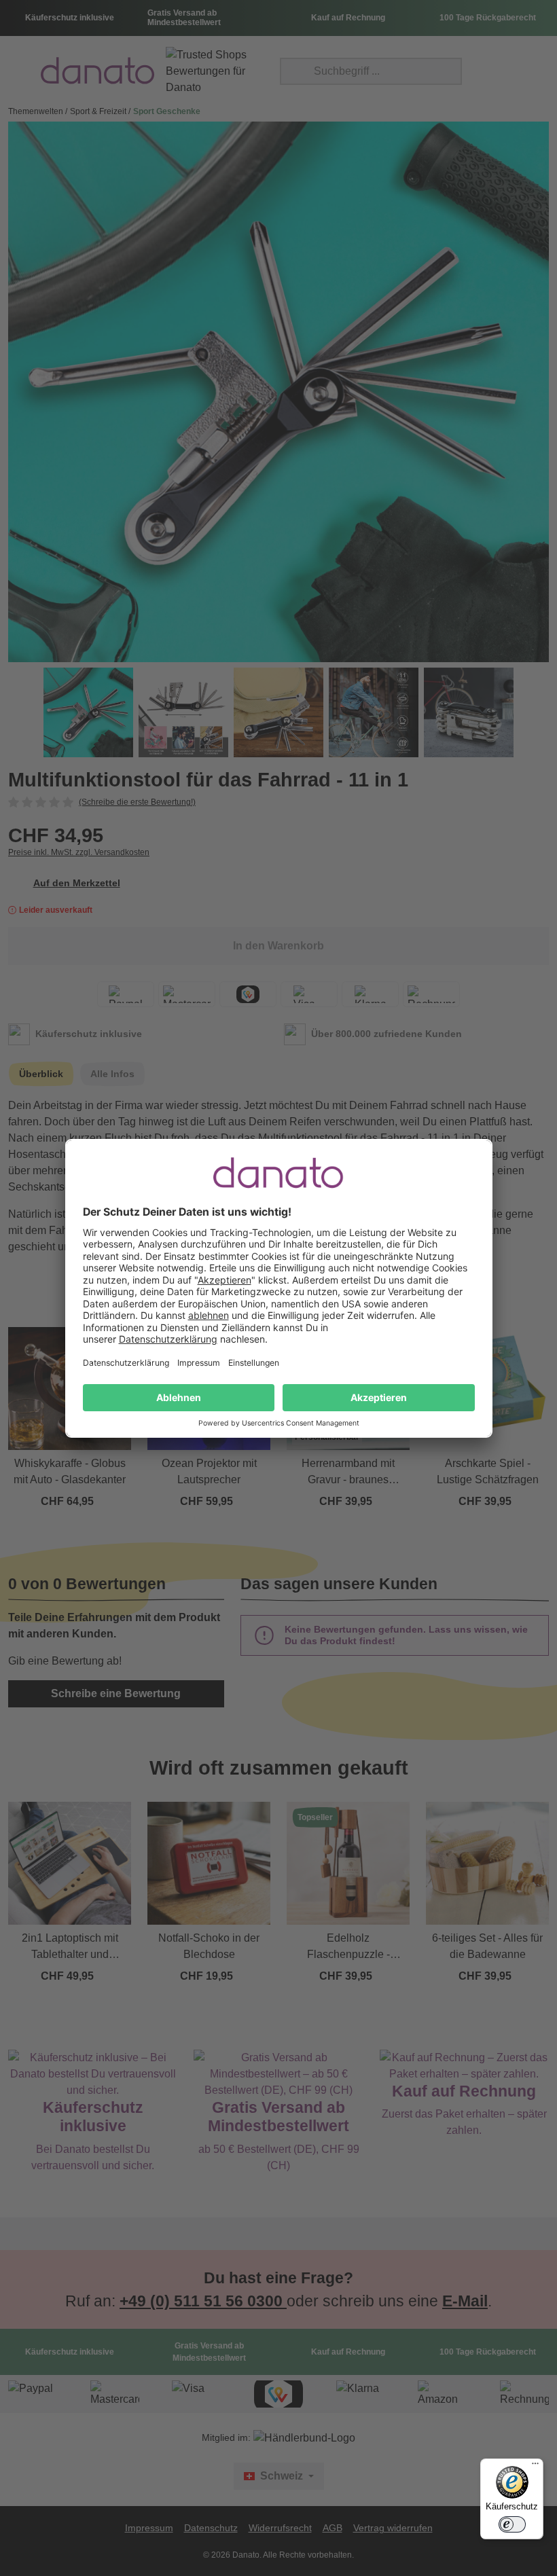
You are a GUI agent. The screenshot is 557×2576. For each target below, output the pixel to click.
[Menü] (535, 2467)
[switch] (512, 2524)
